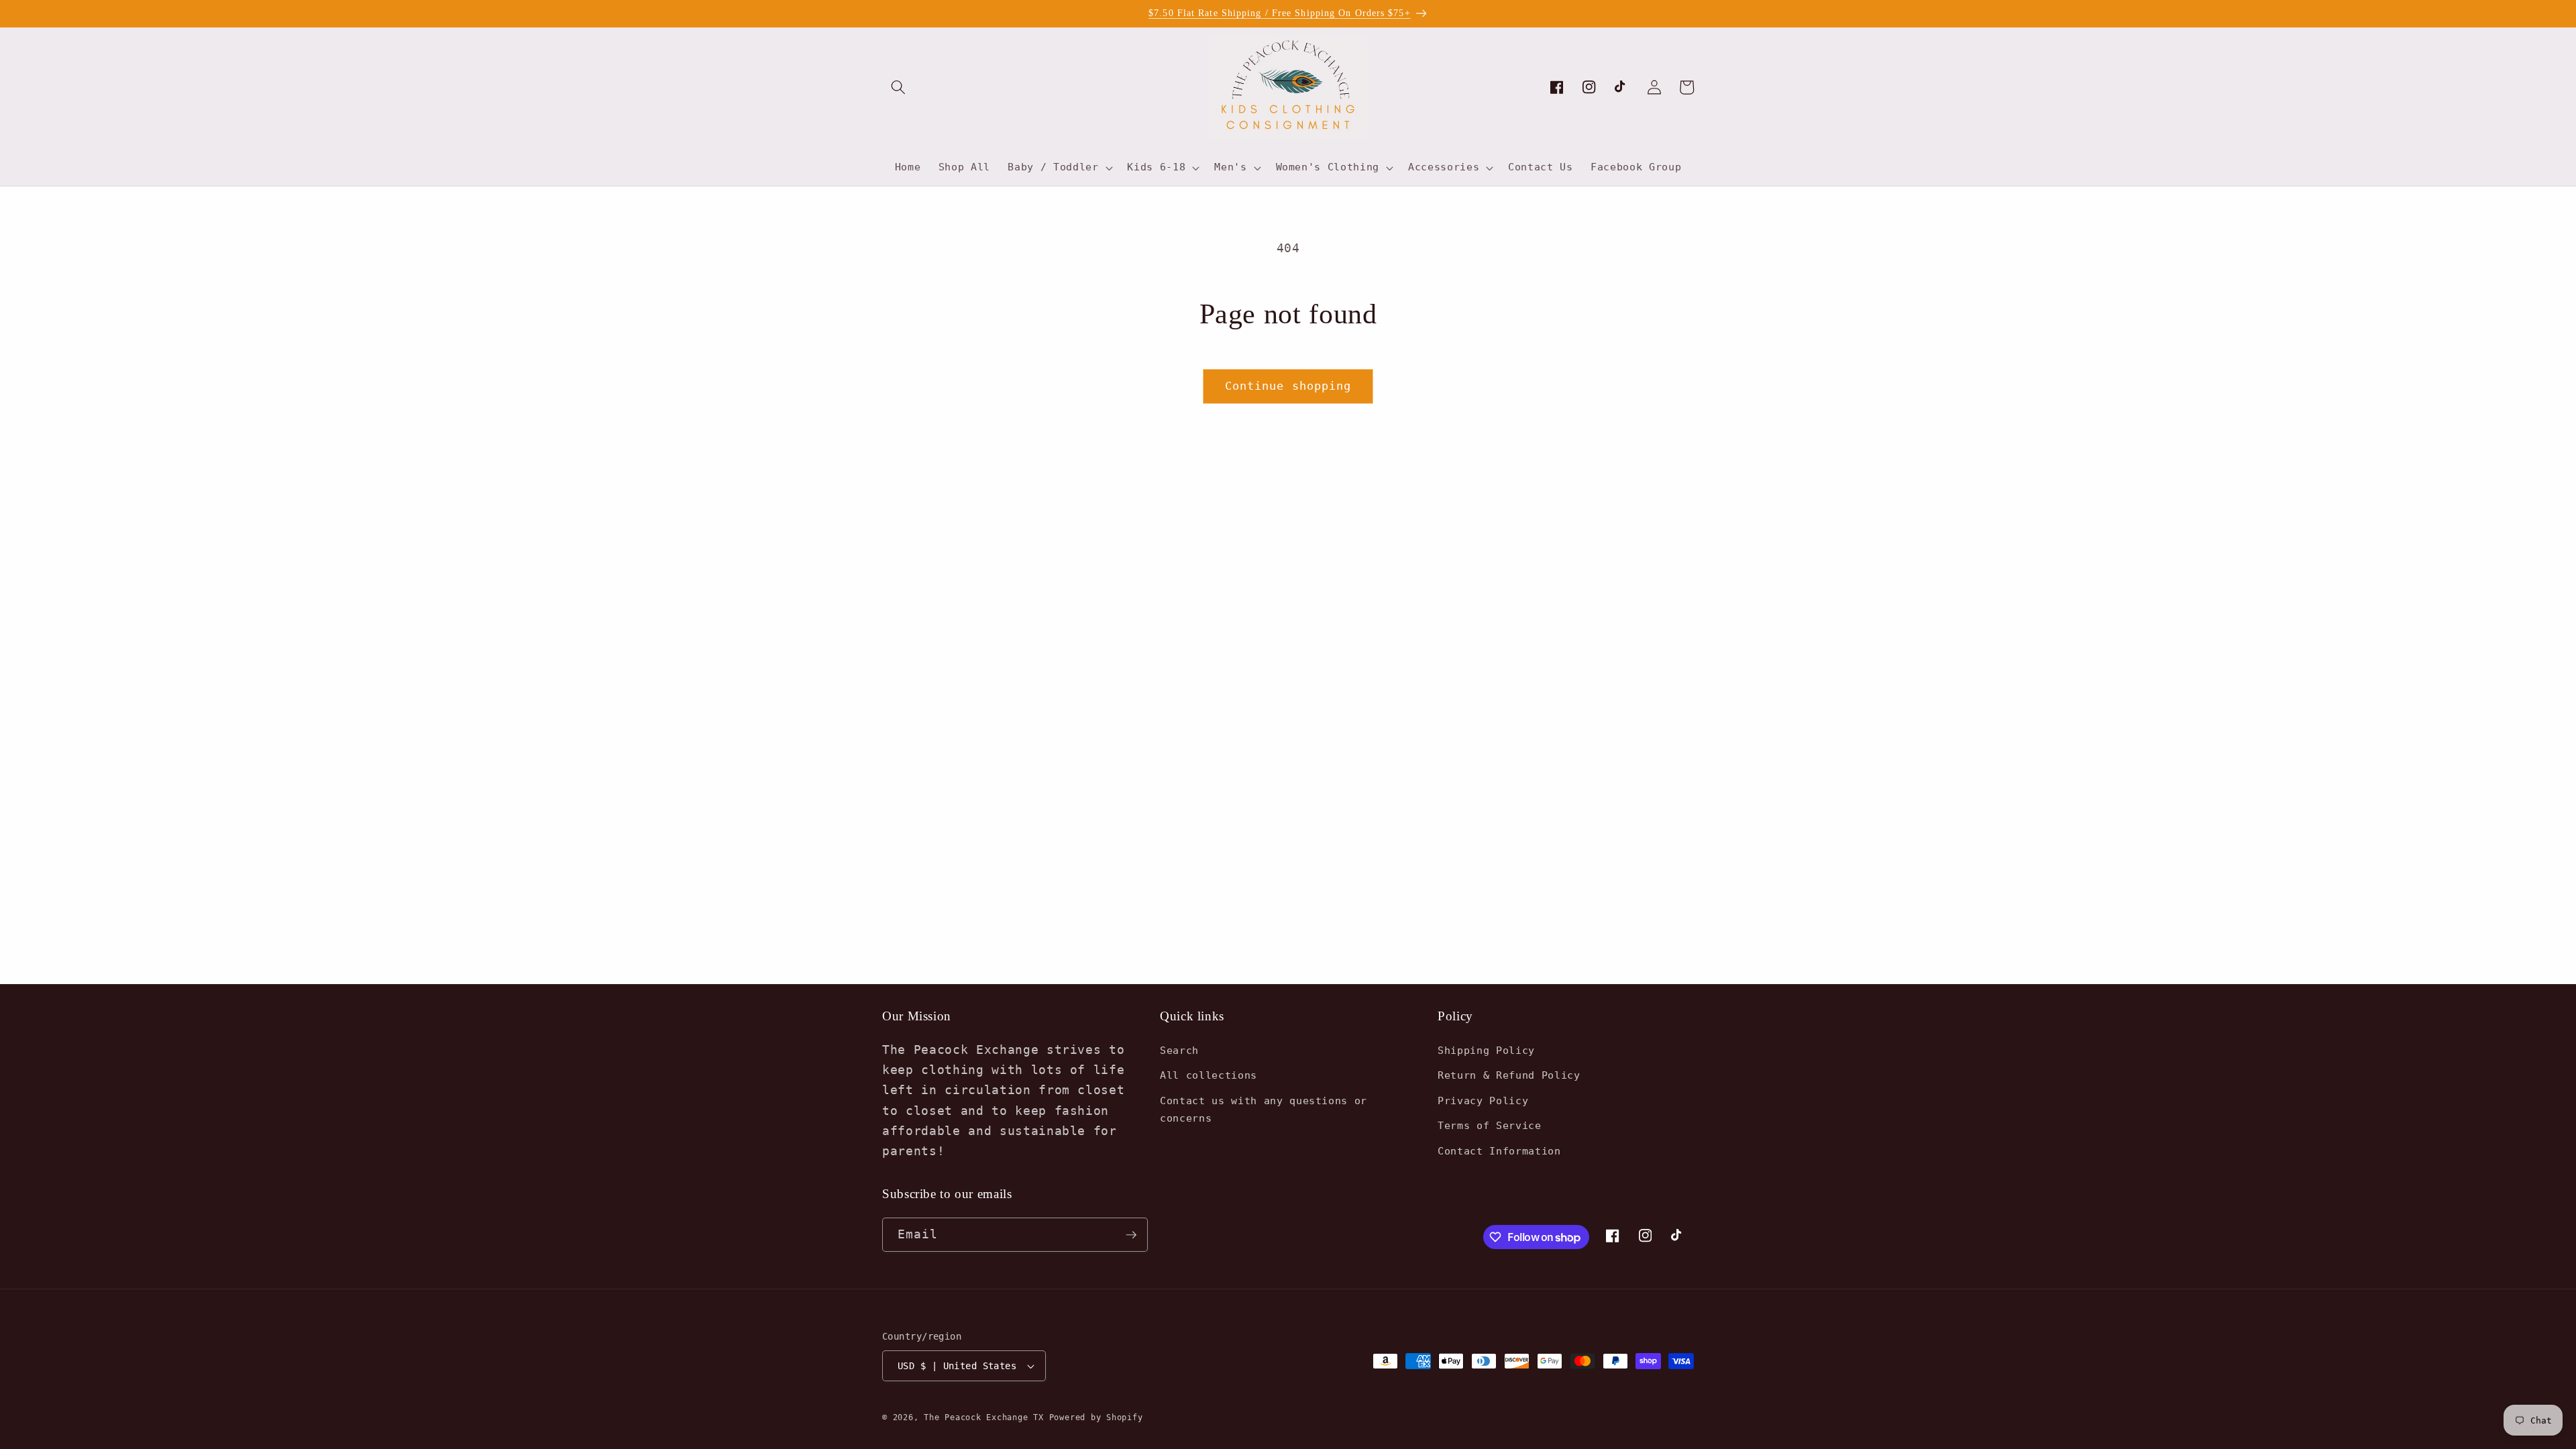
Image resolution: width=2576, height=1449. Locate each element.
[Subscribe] (1131, 1235)
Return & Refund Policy (1509, 1075)
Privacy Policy (1483, 1101)
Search (1179, 1051)
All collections (1209, 1075)
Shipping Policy (1486, 1051)
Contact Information (1499, 1151)
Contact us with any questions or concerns (1264, 1110)
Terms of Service (1490, 1126)
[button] (898, 87)
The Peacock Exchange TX (986, 1417)
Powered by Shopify (1096, 1417)
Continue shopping (1288, 386)
